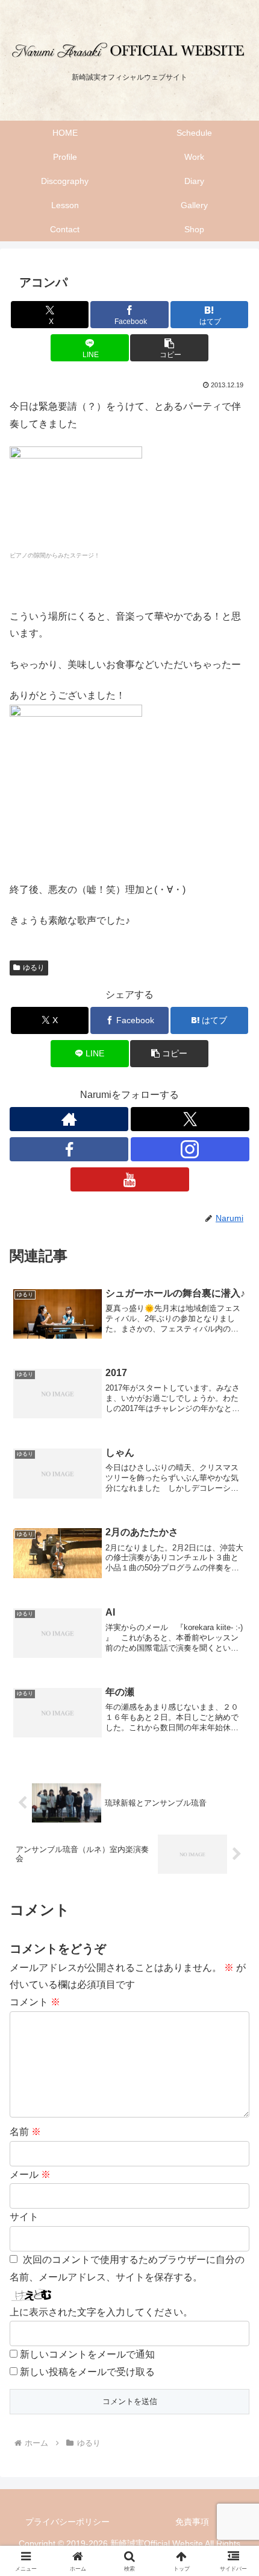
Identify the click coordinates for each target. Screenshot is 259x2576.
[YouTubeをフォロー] (130, 1179)
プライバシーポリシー (67, 2522)
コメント (35, 2002)
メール (30, 2175)
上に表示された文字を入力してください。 (101, 2312)
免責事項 (192, 2522)
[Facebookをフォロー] (69, 1149)
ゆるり (34, 968)
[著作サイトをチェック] (69, 1119)
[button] (169, 348)
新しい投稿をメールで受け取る (87, 2372)
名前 (25, 2132)
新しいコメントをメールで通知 (87, 2354)
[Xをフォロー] (190, 1119)
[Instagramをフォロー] (190, 1149)
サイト (24, 2217)
